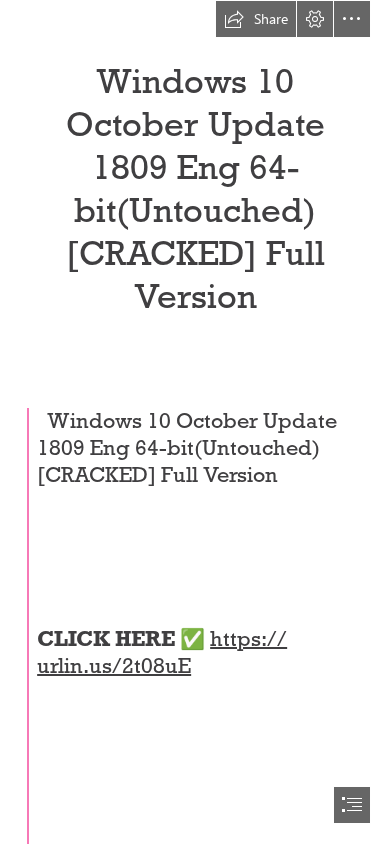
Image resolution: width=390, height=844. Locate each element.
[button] (256, 19)
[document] (195, 422)
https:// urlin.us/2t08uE (162, 652)
